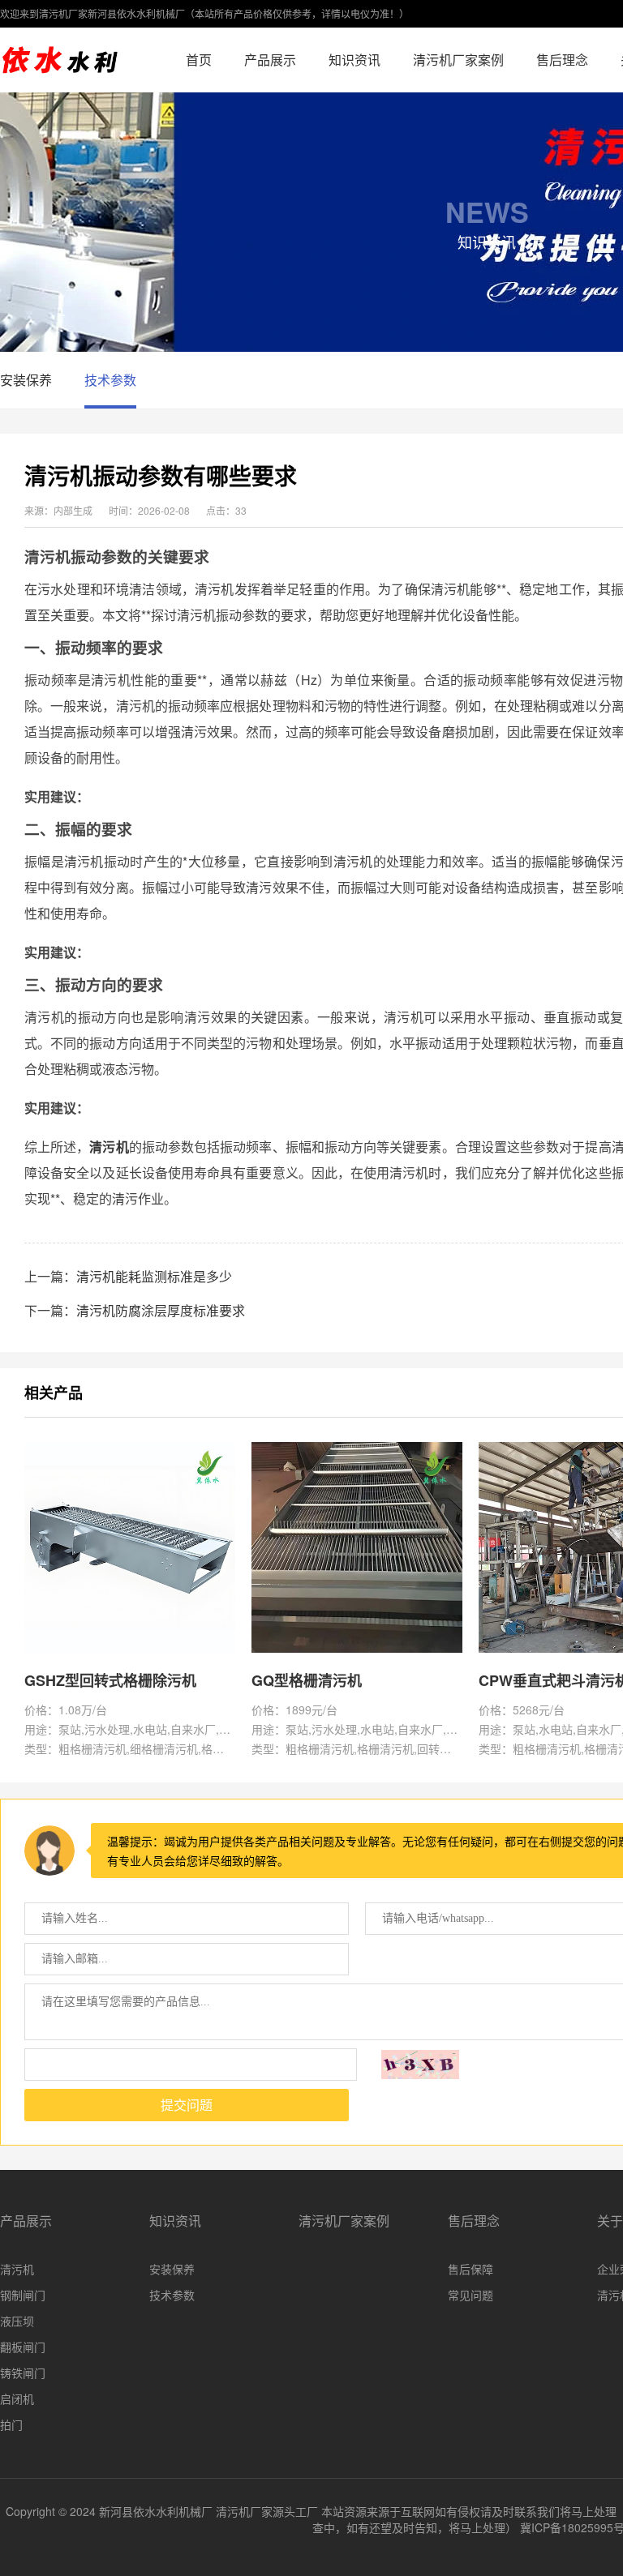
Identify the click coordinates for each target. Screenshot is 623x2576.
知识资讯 (354, 60)
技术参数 (110, 380)
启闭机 (17, 2398)
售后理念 (562, 60)
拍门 (11, 2424)
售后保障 (470, 2269)
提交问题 (187, 2105)
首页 (199, 60)
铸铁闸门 (23, 2373)
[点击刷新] (420, 2065)
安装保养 (26, 380)
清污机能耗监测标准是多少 (154, 1276)
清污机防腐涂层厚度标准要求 (161, 1310)
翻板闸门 (23, 2347)
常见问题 (470, 2295)
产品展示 (270, 60)
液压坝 (17, 2321)
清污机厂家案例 (458, 60)
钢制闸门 (23, 2295)
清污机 (17, 2269)
